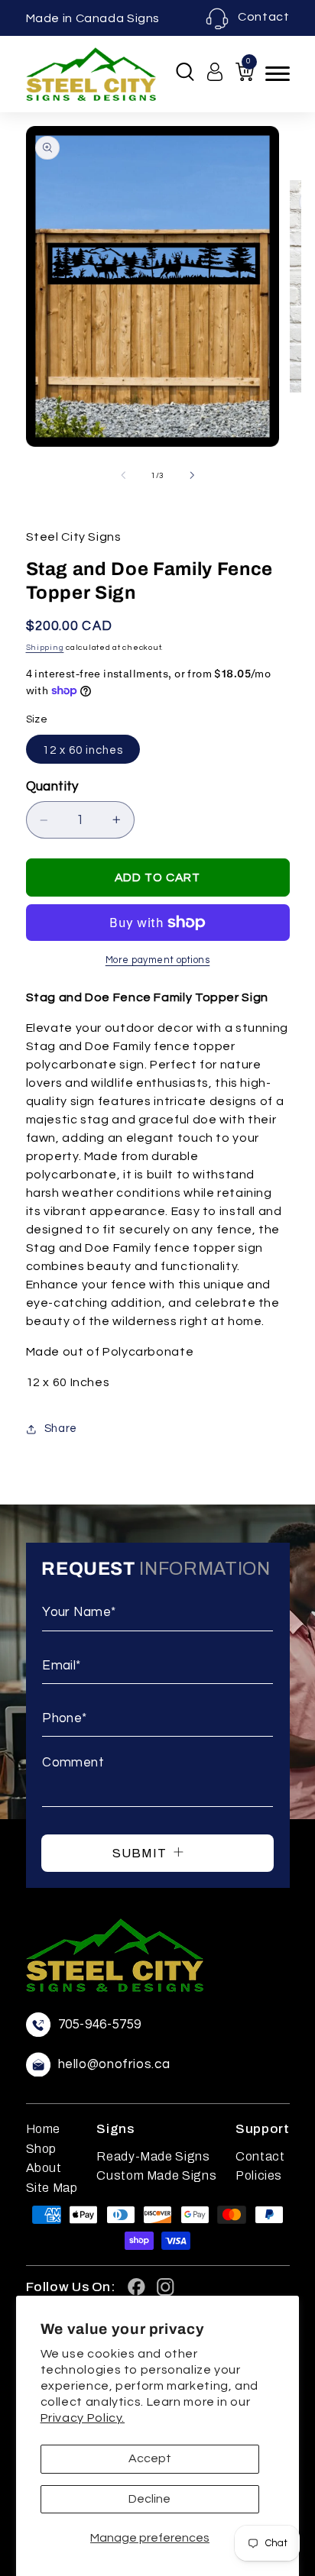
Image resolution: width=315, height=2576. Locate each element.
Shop (42, 2149)
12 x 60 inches (83, 750)
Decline (149, 2499)
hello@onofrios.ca (114, 2065)
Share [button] (61, 1429)
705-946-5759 (100, 2025)
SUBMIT (141, 1853)
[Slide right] (192, 476)
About (44, 2168)
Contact (263, 17)
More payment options (158, 960)
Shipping (45, 647)
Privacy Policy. (83, 2418)
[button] (185, 72)
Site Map (52, 2188)
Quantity (52, 787)
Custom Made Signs (156, 2175)
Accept (150, 2458)
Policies (259, 2175)
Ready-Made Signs (153, 2156)
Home (44, 2129)
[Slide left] (123, 476)
